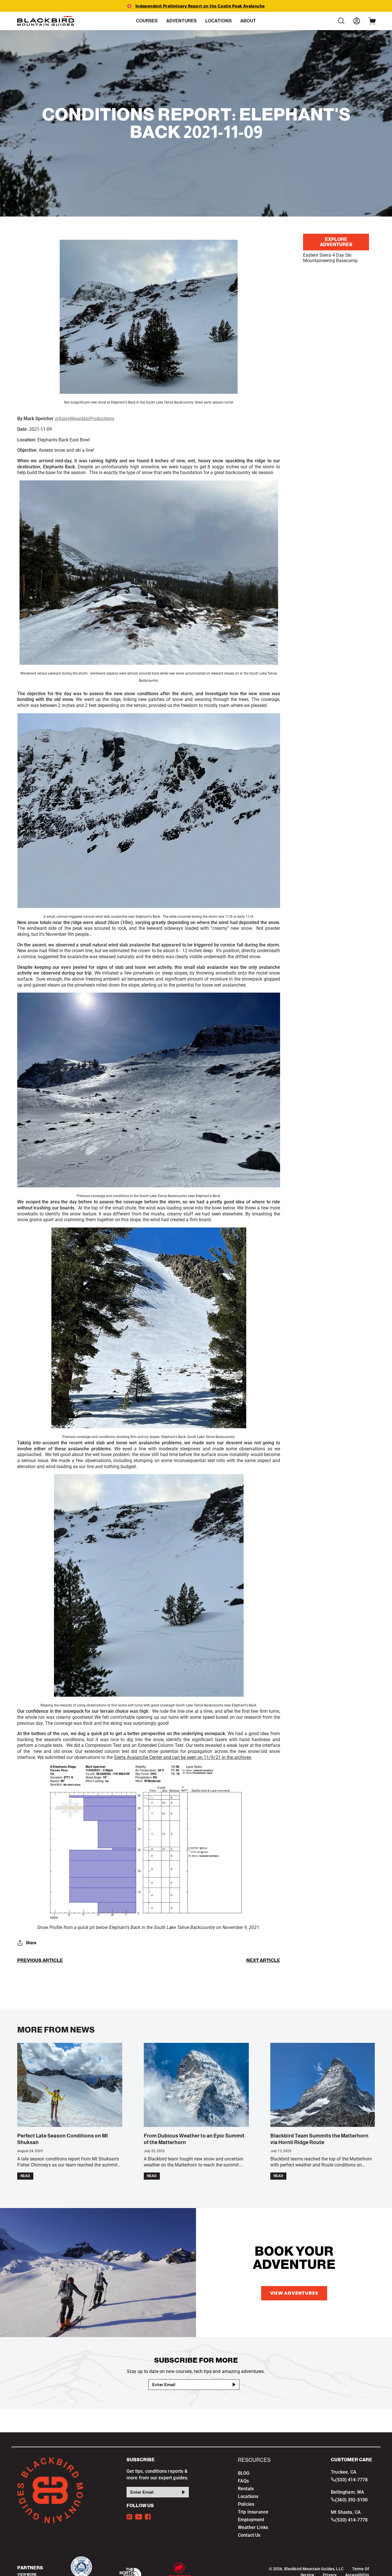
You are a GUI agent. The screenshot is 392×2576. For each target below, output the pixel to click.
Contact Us (249, 2535)
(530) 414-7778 (351, 2480)
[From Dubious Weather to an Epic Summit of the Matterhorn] (196, 2085)
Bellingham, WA (348, 2492)
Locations (248, 2496)
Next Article (263, 1961)
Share (31, 1943)
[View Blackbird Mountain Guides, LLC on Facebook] (148, 2517)
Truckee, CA (344, 2472)
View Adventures (294, 2293)
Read (25, 2176)
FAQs (243, 2481)
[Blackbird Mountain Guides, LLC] (46, 21)
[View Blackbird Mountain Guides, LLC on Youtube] (139, 2517)
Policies (246, 2504)
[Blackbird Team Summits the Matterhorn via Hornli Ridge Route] (323, 2085)
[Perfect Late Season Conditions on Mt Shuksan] (70, 2085)
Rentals (246, 2489)
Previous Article (40, 1961)
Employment (251, 2520)
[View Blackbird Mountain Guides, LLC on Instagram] (129, 2517)
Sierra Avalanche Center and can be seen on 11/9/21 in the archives (183, 1757)
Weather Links (253, 2527)
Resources (254, 2460)
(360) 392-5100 (351, 2500)
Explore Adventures (336, 242)
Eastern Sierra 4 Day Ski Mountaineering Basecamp (330, 258)
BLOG (244, 2473)
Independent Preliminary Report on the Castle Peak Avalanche (200, 6)
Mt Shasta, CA (346, 2512)
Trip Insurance (253, 2512)
